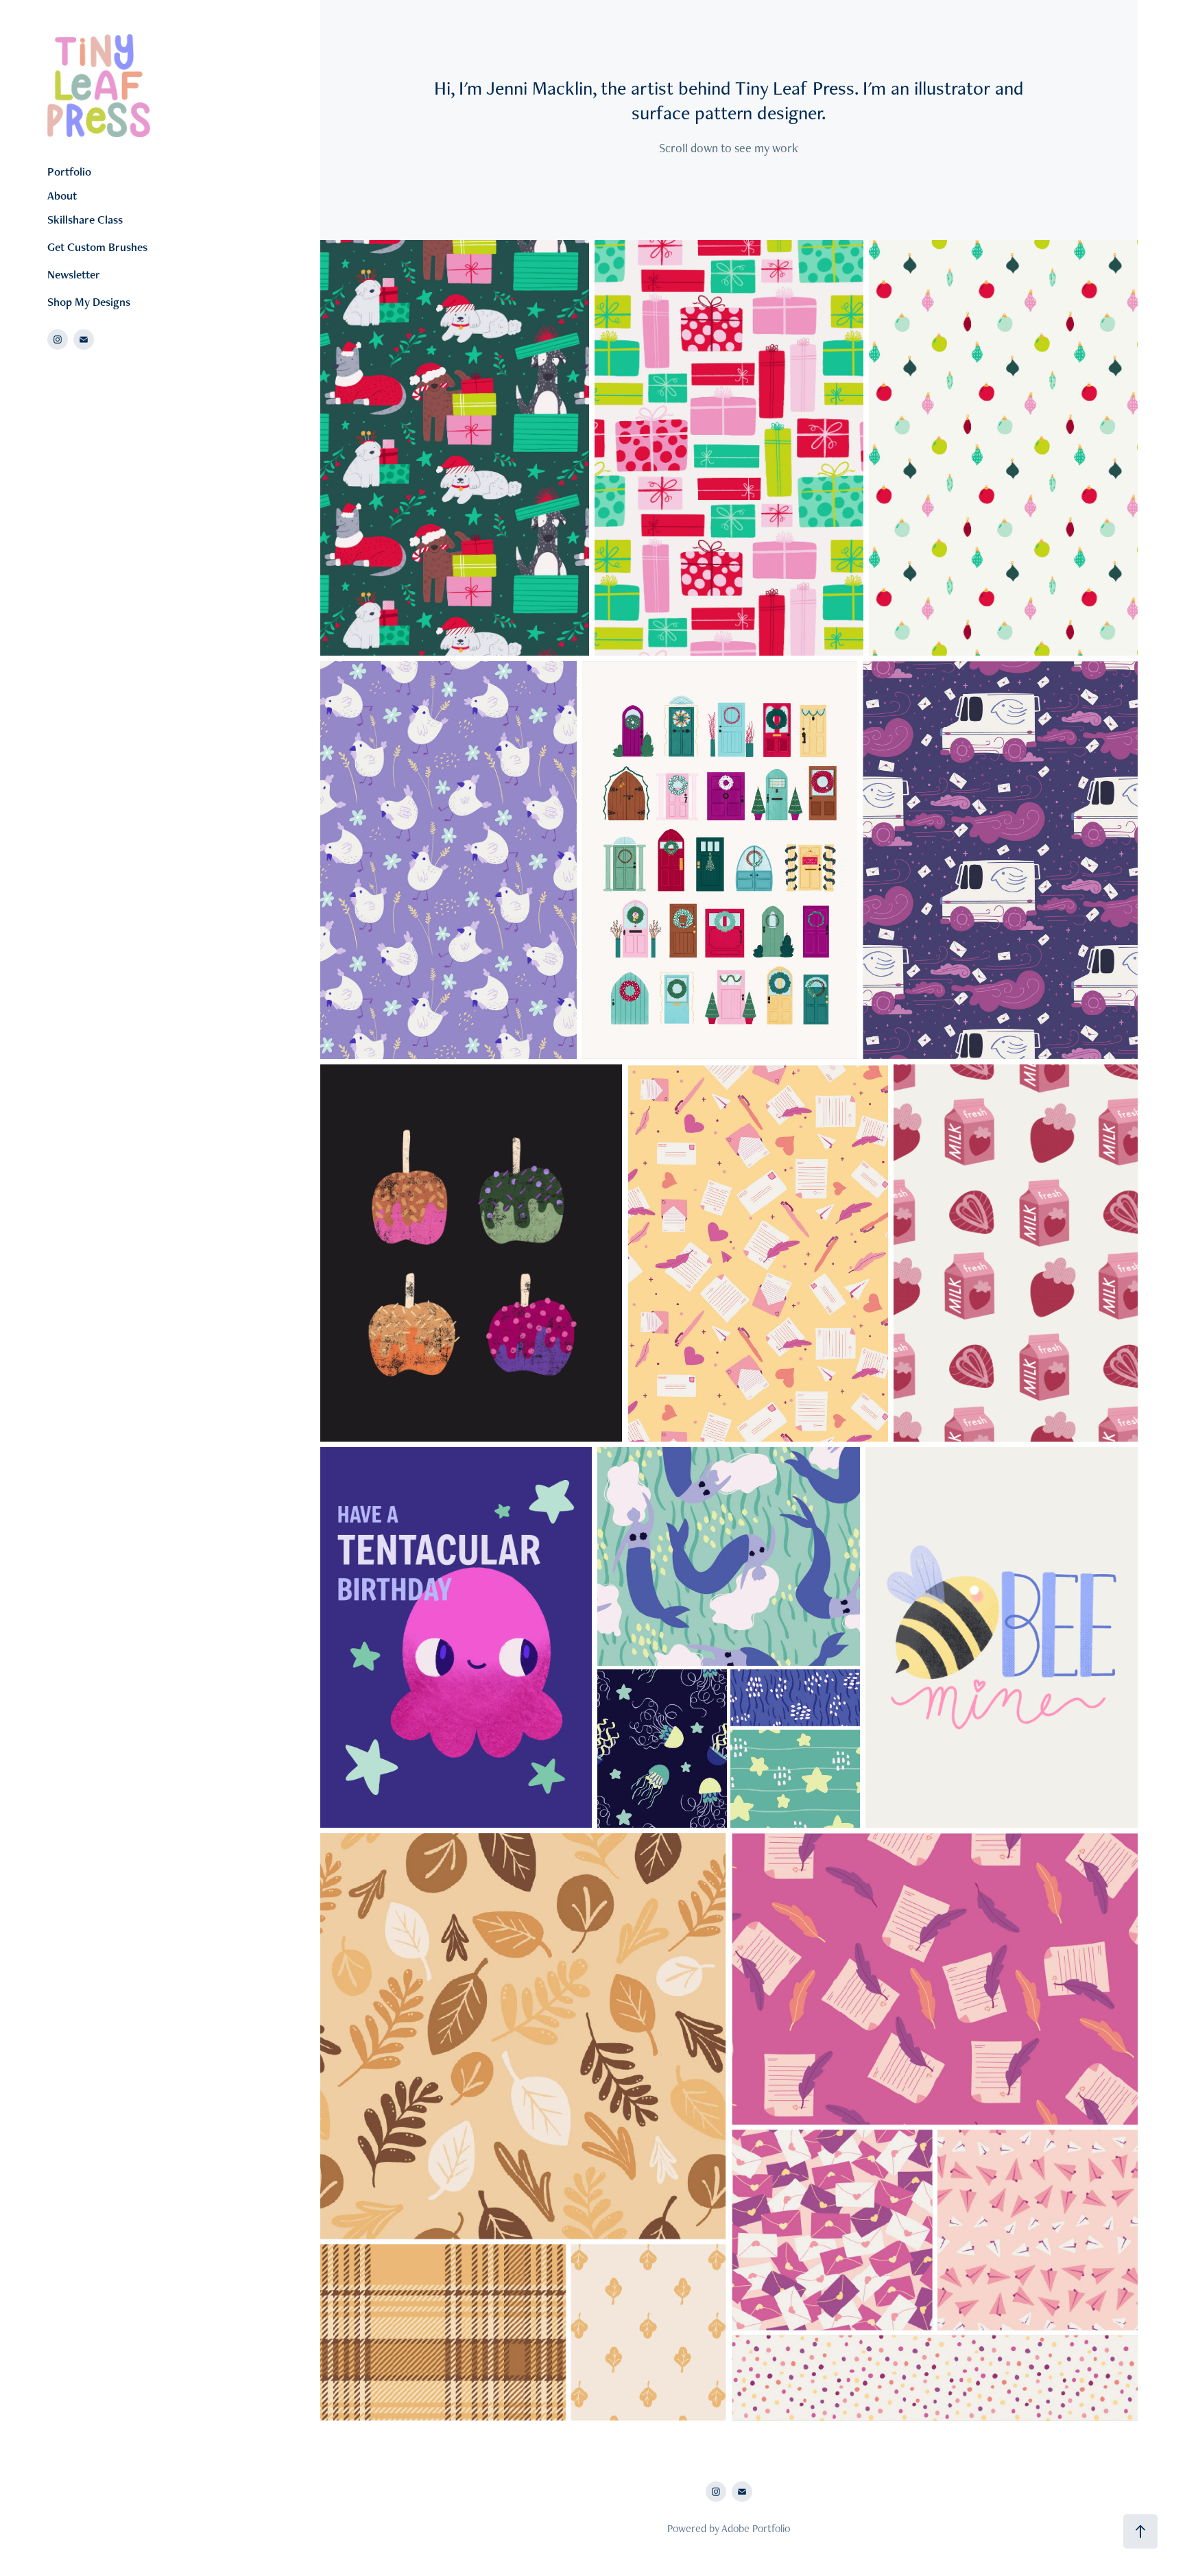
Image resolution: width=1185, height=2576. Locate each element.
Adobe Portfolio (756, 2528)
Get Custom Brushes (97, 247)
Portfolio (69, 171)
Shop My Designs (89, 302)
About (62, 195)
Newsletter (74, 274)
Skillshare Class (85, 219)
